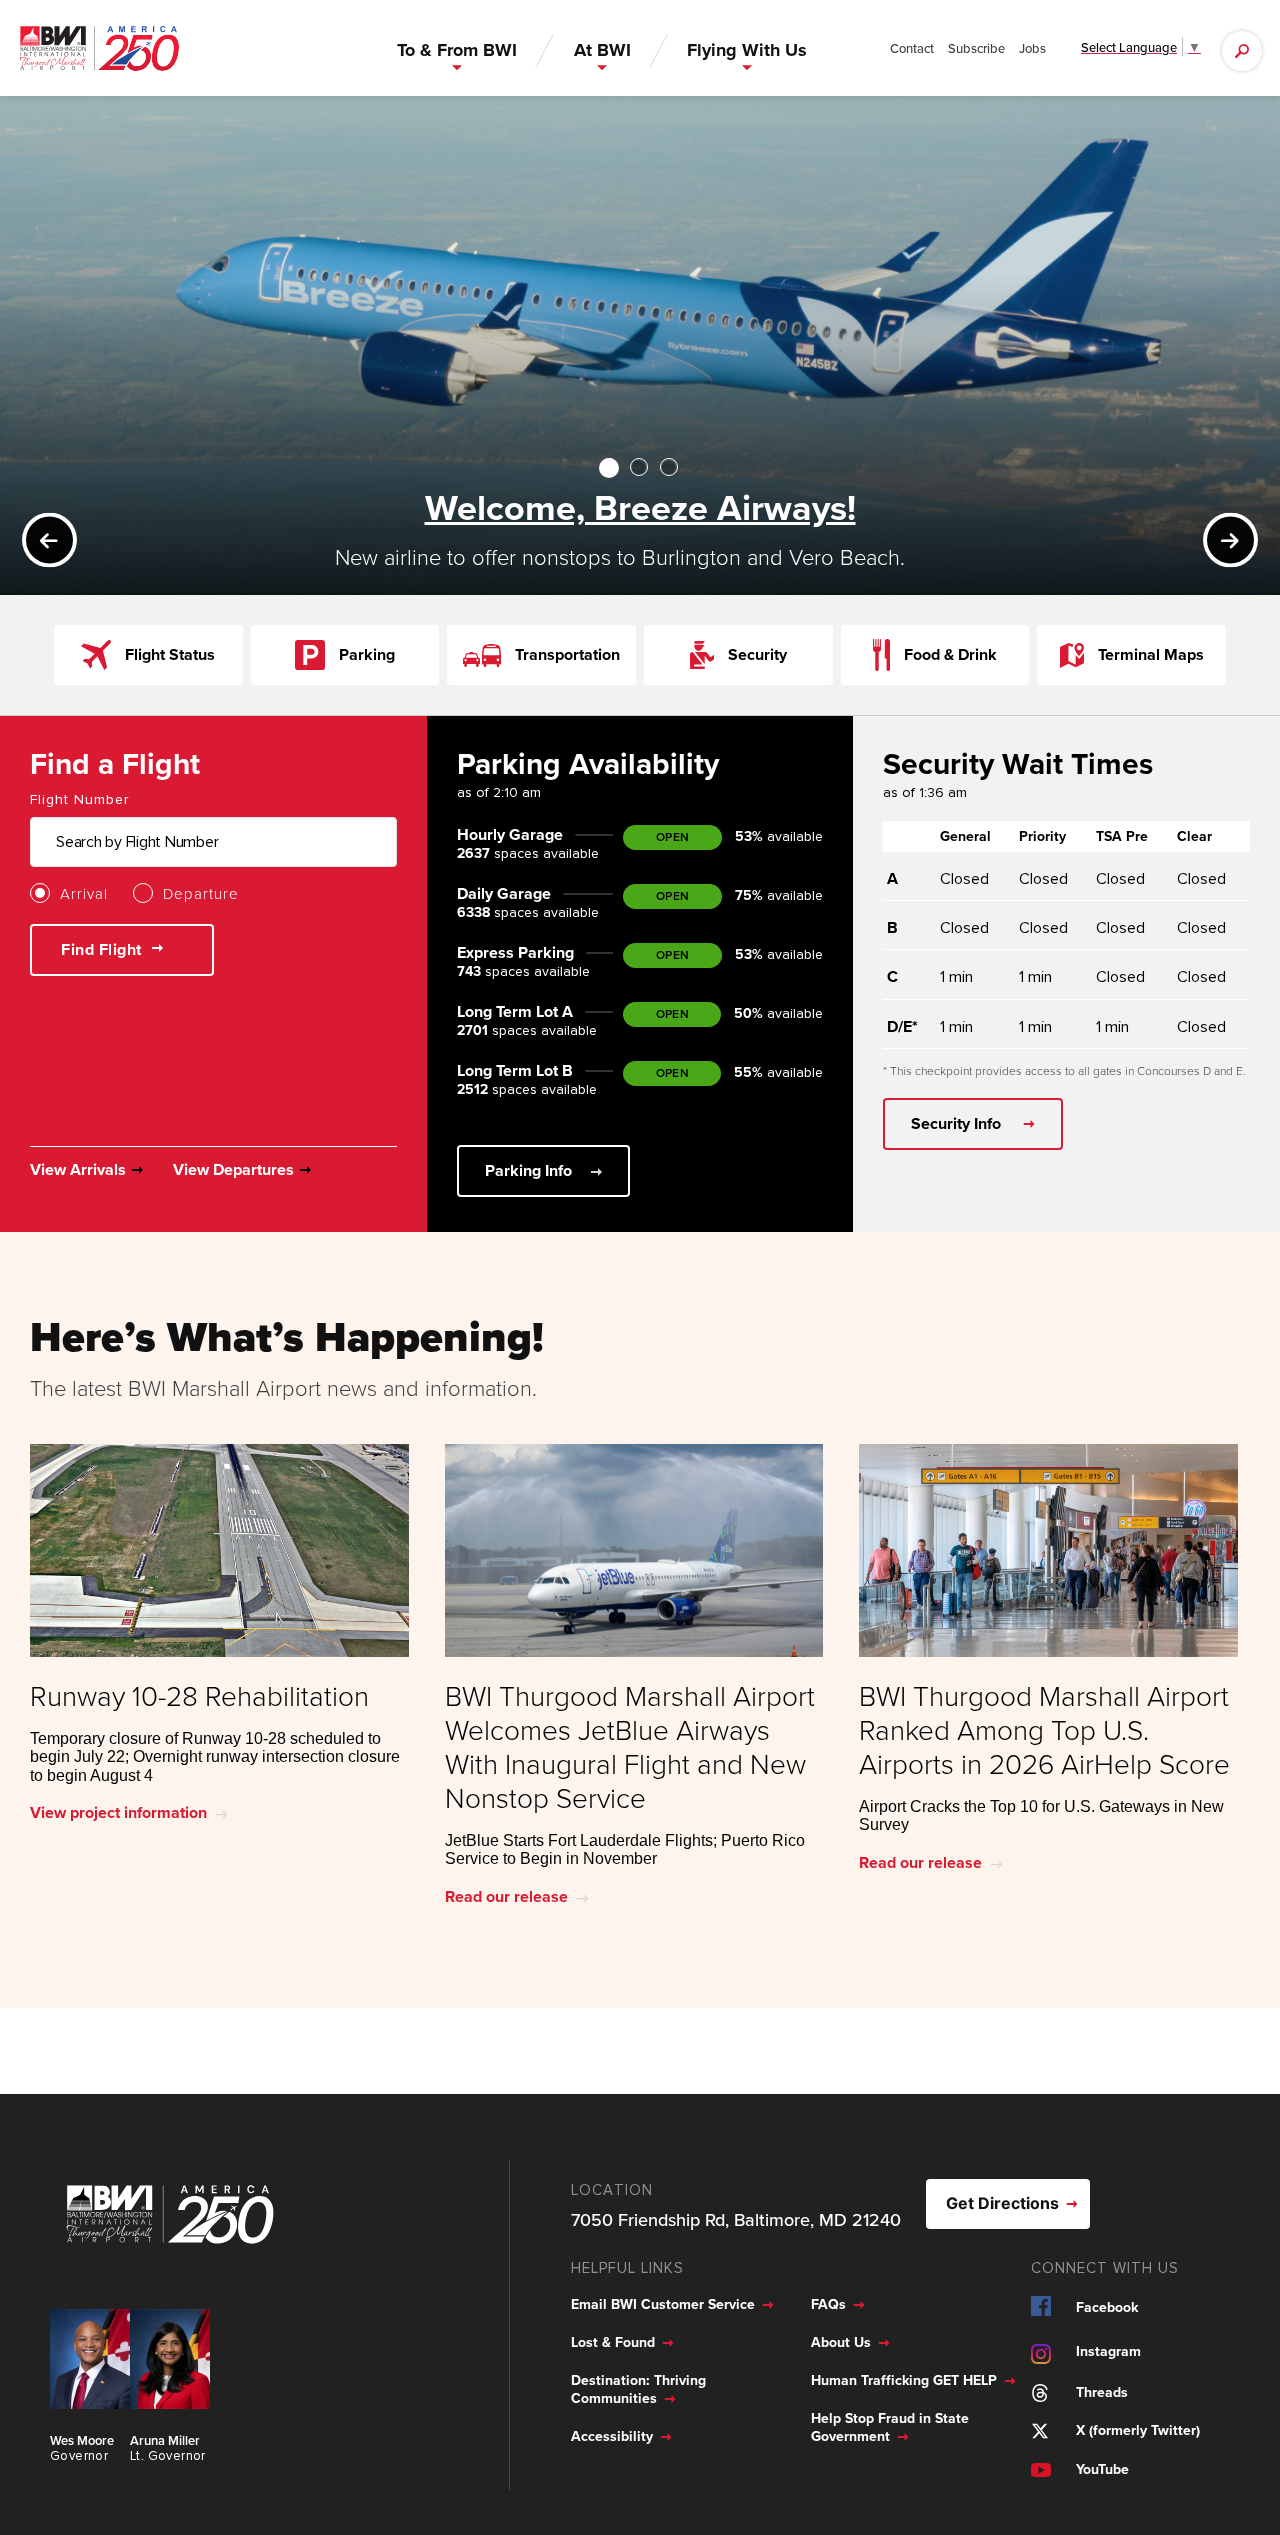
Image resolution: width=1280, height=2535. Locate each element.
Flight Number (79, 800)
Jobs (1032, 48)
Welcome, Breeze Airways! (640, 507)
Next (1240, 540)
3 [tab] (671, 467)
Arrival (84, 894)
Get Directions (1002, 2203)
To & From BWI (457, 50)
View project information (118, 1812)
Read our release (506, 1896)
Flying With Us (747, 50)
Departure (201, 894)
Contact (912, 48)
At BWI (602, 50)
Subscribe (976, 48)
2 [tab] (641, 467)
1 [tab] (610, 467)
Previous (59, 540)
